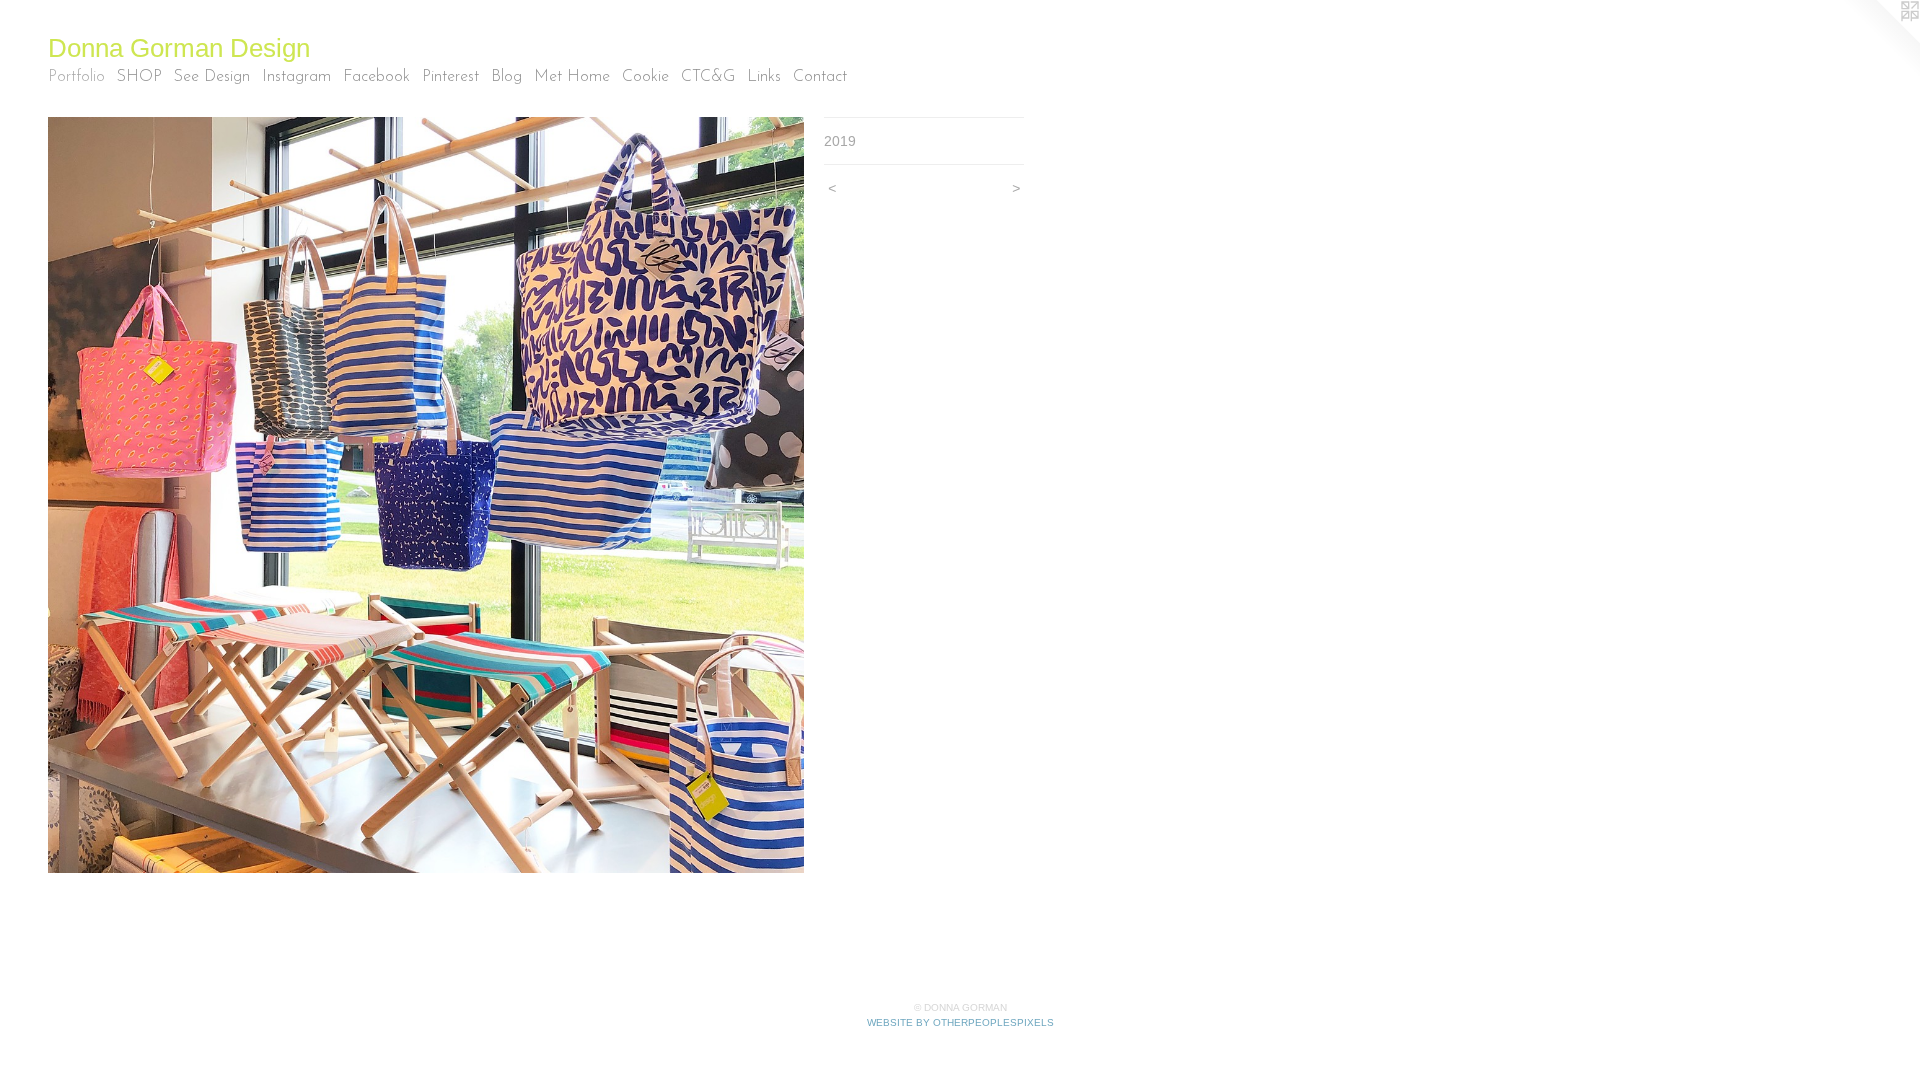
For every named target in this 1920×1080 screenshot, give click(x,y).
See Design (212, 77)
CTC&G (708, 77)
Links (764, 77)
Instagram (296, 77)
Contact (820, 77)
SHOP (139, 77)
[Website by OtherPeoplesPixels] (1880, 40)
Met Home (572, 77)
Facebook (376, 77)
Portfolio (76, 77)
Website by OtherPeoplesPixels (960, 1022)
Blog (506, 77)
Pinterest (450, 77)
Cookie (645, 77)
